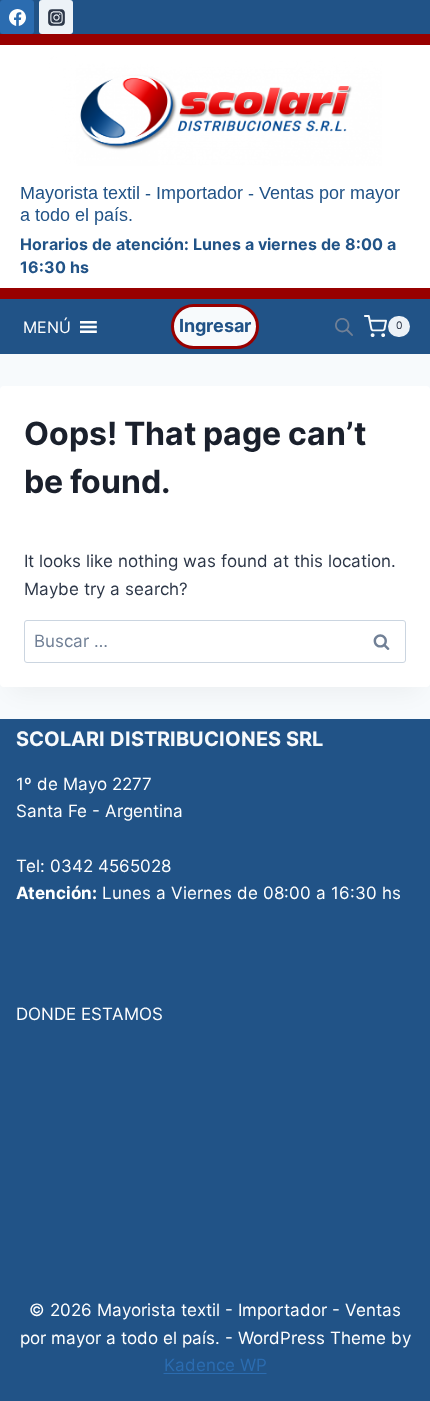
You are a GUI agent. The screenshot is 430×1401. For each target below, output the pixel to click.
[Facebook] (17, 17)
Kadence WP (215, 1365)
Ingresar (215, 325)
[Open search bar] (344, 327)
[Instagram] (56, 17)
